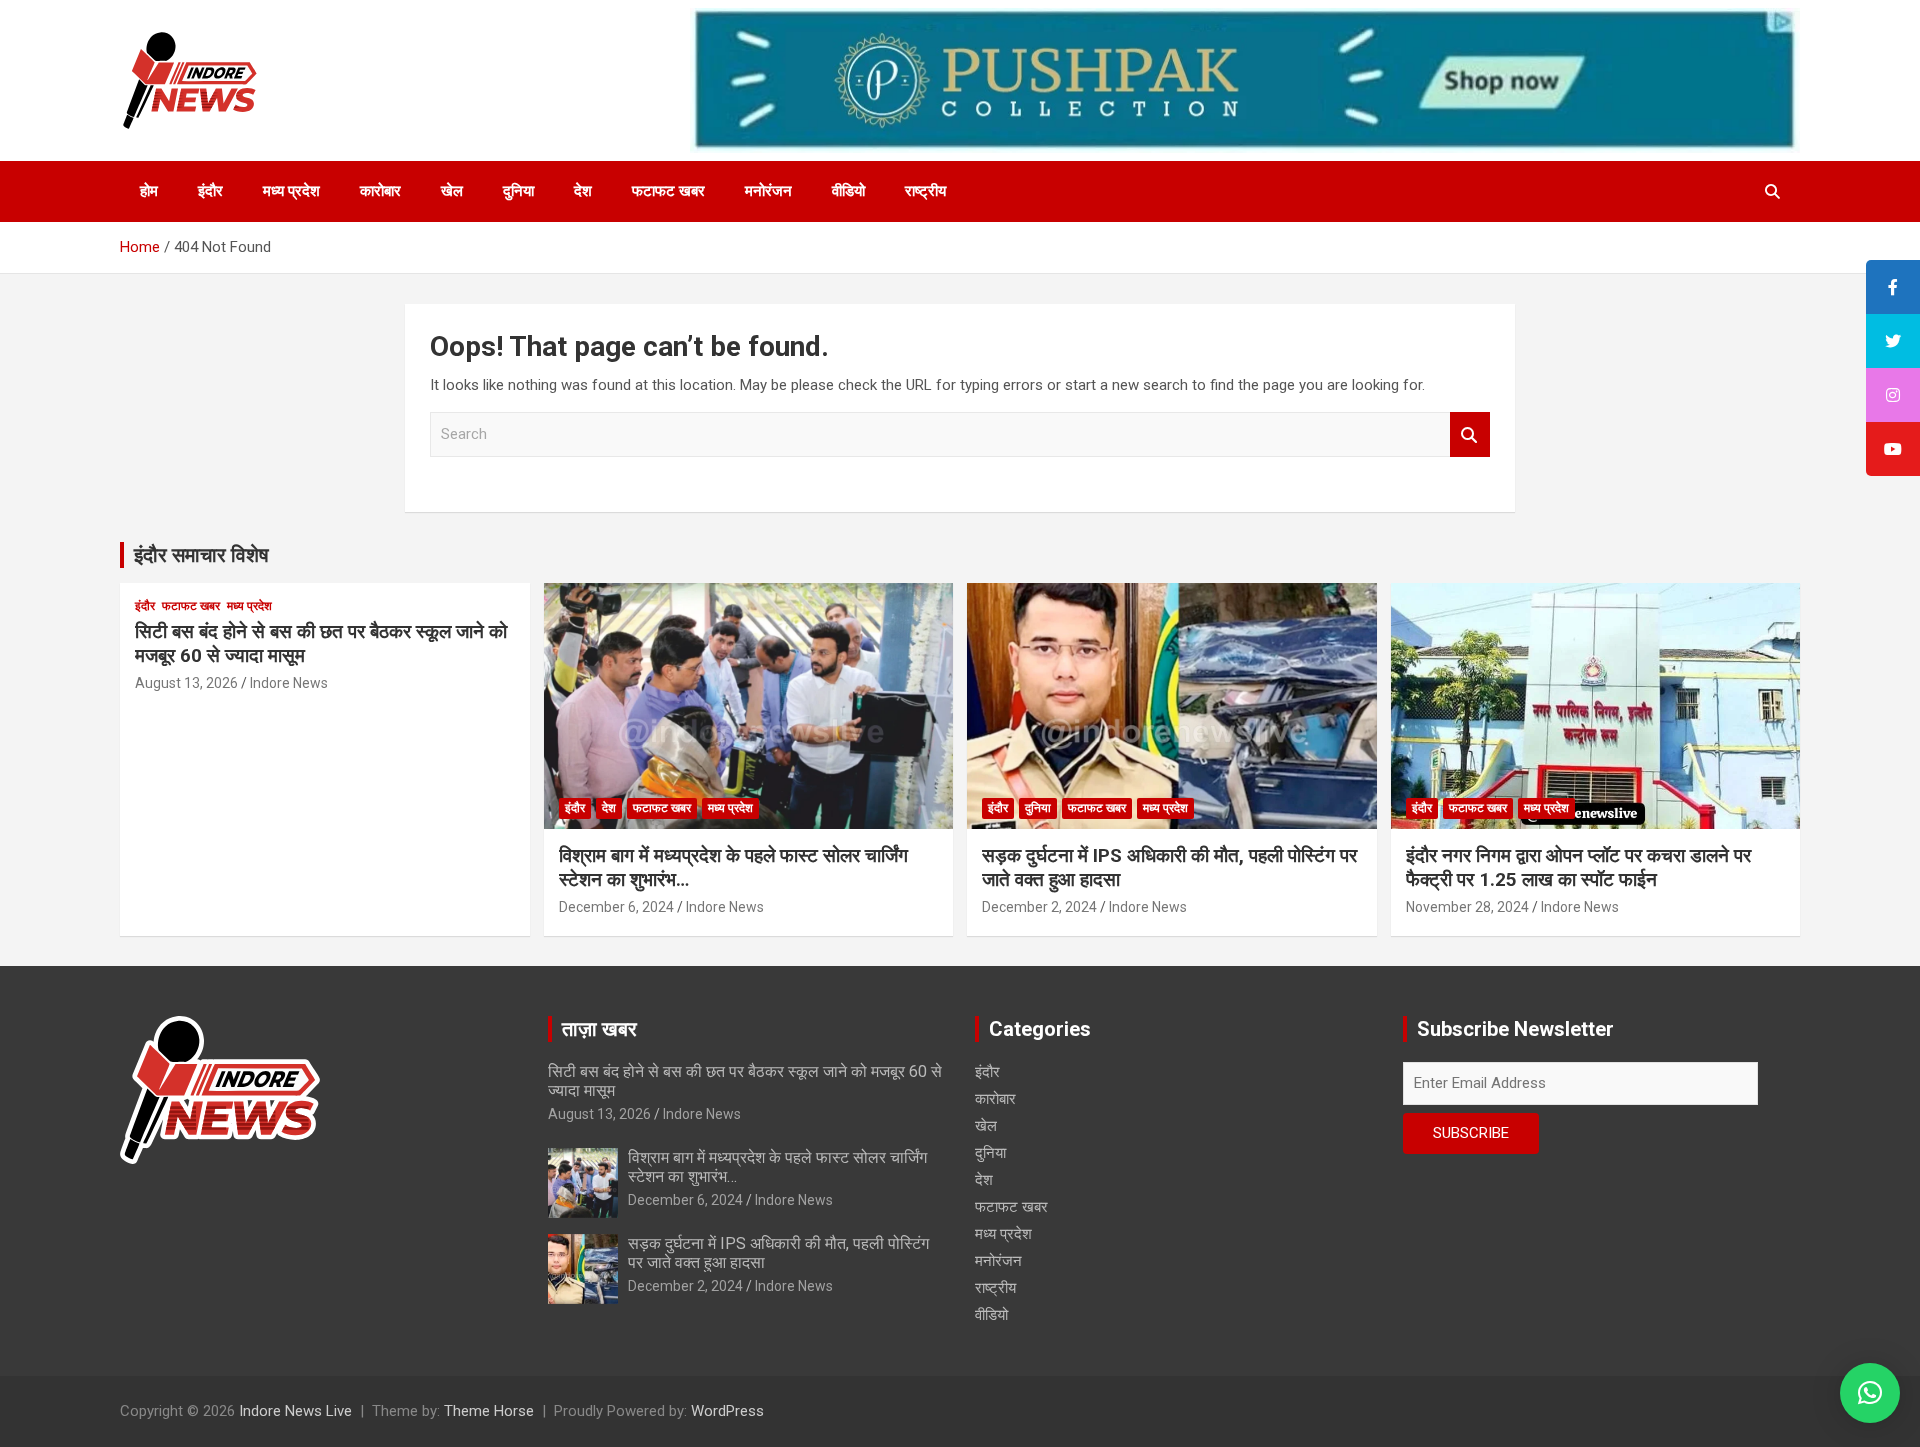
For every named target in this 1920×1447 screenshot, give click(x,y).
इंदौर (210, 191)
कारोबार (380, 191)
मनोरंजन (768, 191)
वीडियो (848, 191)
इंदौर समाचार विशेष (201, 555)
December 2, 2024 (1039, 907)
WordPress (727, 1411)
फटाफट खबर (668, 191)
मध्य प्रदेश (291, 191)
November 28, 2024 (1467, 907)
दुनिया (518, 191)
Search (1470, 434)
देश (583, 191)
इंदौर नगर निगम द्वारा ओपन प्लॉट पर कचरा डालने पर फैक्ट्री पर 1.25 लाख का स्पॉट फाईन (1578, 868)
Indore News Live (295, 1411)
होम (149, 191)
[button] (1870, 1393)
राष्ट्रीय (925, 191)
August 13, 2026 (186, 683)
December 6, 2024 (616, 907)
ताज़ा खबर (599, 1029)
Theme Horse (489, 1411)
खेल (452, 191)
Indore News (289, 683)
